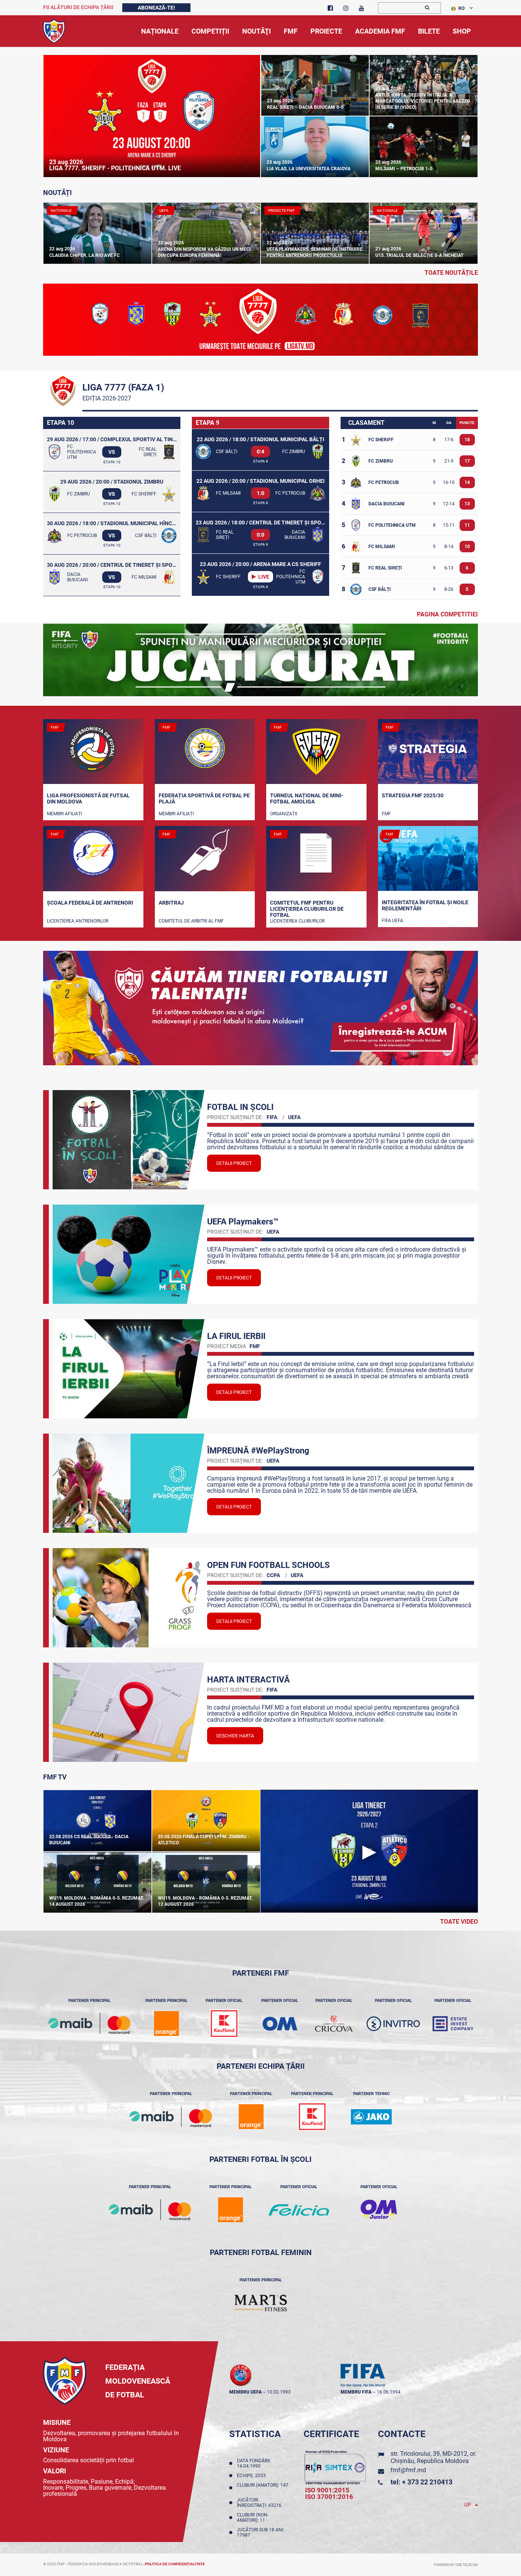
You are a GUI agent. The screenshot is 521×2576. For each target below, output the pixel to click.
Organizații (284, 814)
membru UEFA (245, 2392)
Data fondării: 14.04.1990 (254, 2463)
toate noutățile (451, 273)
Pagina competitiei (447, 614)
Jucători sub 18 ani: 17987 (260, 2532)
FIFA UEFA (392, 921)
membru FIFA (356, 2392)
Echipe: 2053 (252, 2476)
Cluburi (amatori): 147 (263, 2488)
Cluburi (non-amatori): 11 (253, 2518)
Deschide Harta (235, 1736)
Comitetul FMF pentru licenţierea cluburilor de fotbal (307, 908)
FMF (386, 814)
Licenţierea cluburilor (297, 921)
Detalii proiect (234, 1163)
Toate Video (459, 1922)
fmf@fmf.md (408, 2470)
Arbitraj (171, 903)
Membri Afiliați (64, 814)
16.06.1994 (389, 2392)
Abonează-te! (156, 8)
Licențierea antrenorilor (78, 921)
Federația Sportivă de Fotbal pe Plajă (204, 798)
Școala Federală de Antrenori (90, 903)
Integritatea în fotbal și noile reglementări (425, 905)
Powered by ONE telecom (456, 2565)
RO (462, 8)
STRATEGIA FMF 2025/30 (413, 795)
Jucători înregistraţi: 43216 (260, 2503)
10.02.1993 (279, 2392)
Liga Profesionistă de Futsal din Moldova (88, 798)
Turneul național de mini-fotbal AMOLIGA (307, 798)
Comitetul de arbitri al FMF (191, 921)
